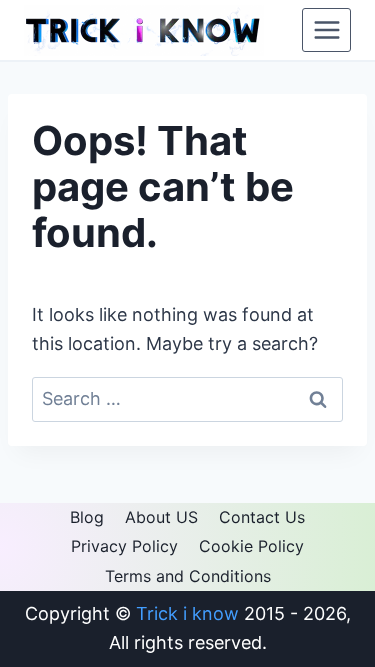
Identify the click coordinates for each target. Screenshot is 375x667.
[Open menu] (326, 29)
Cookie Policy (251, 546)
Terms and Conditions (188, 576)
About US (161, 517)
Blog (87, 517)
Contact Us (262, 517)
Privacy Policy (124, 546)
